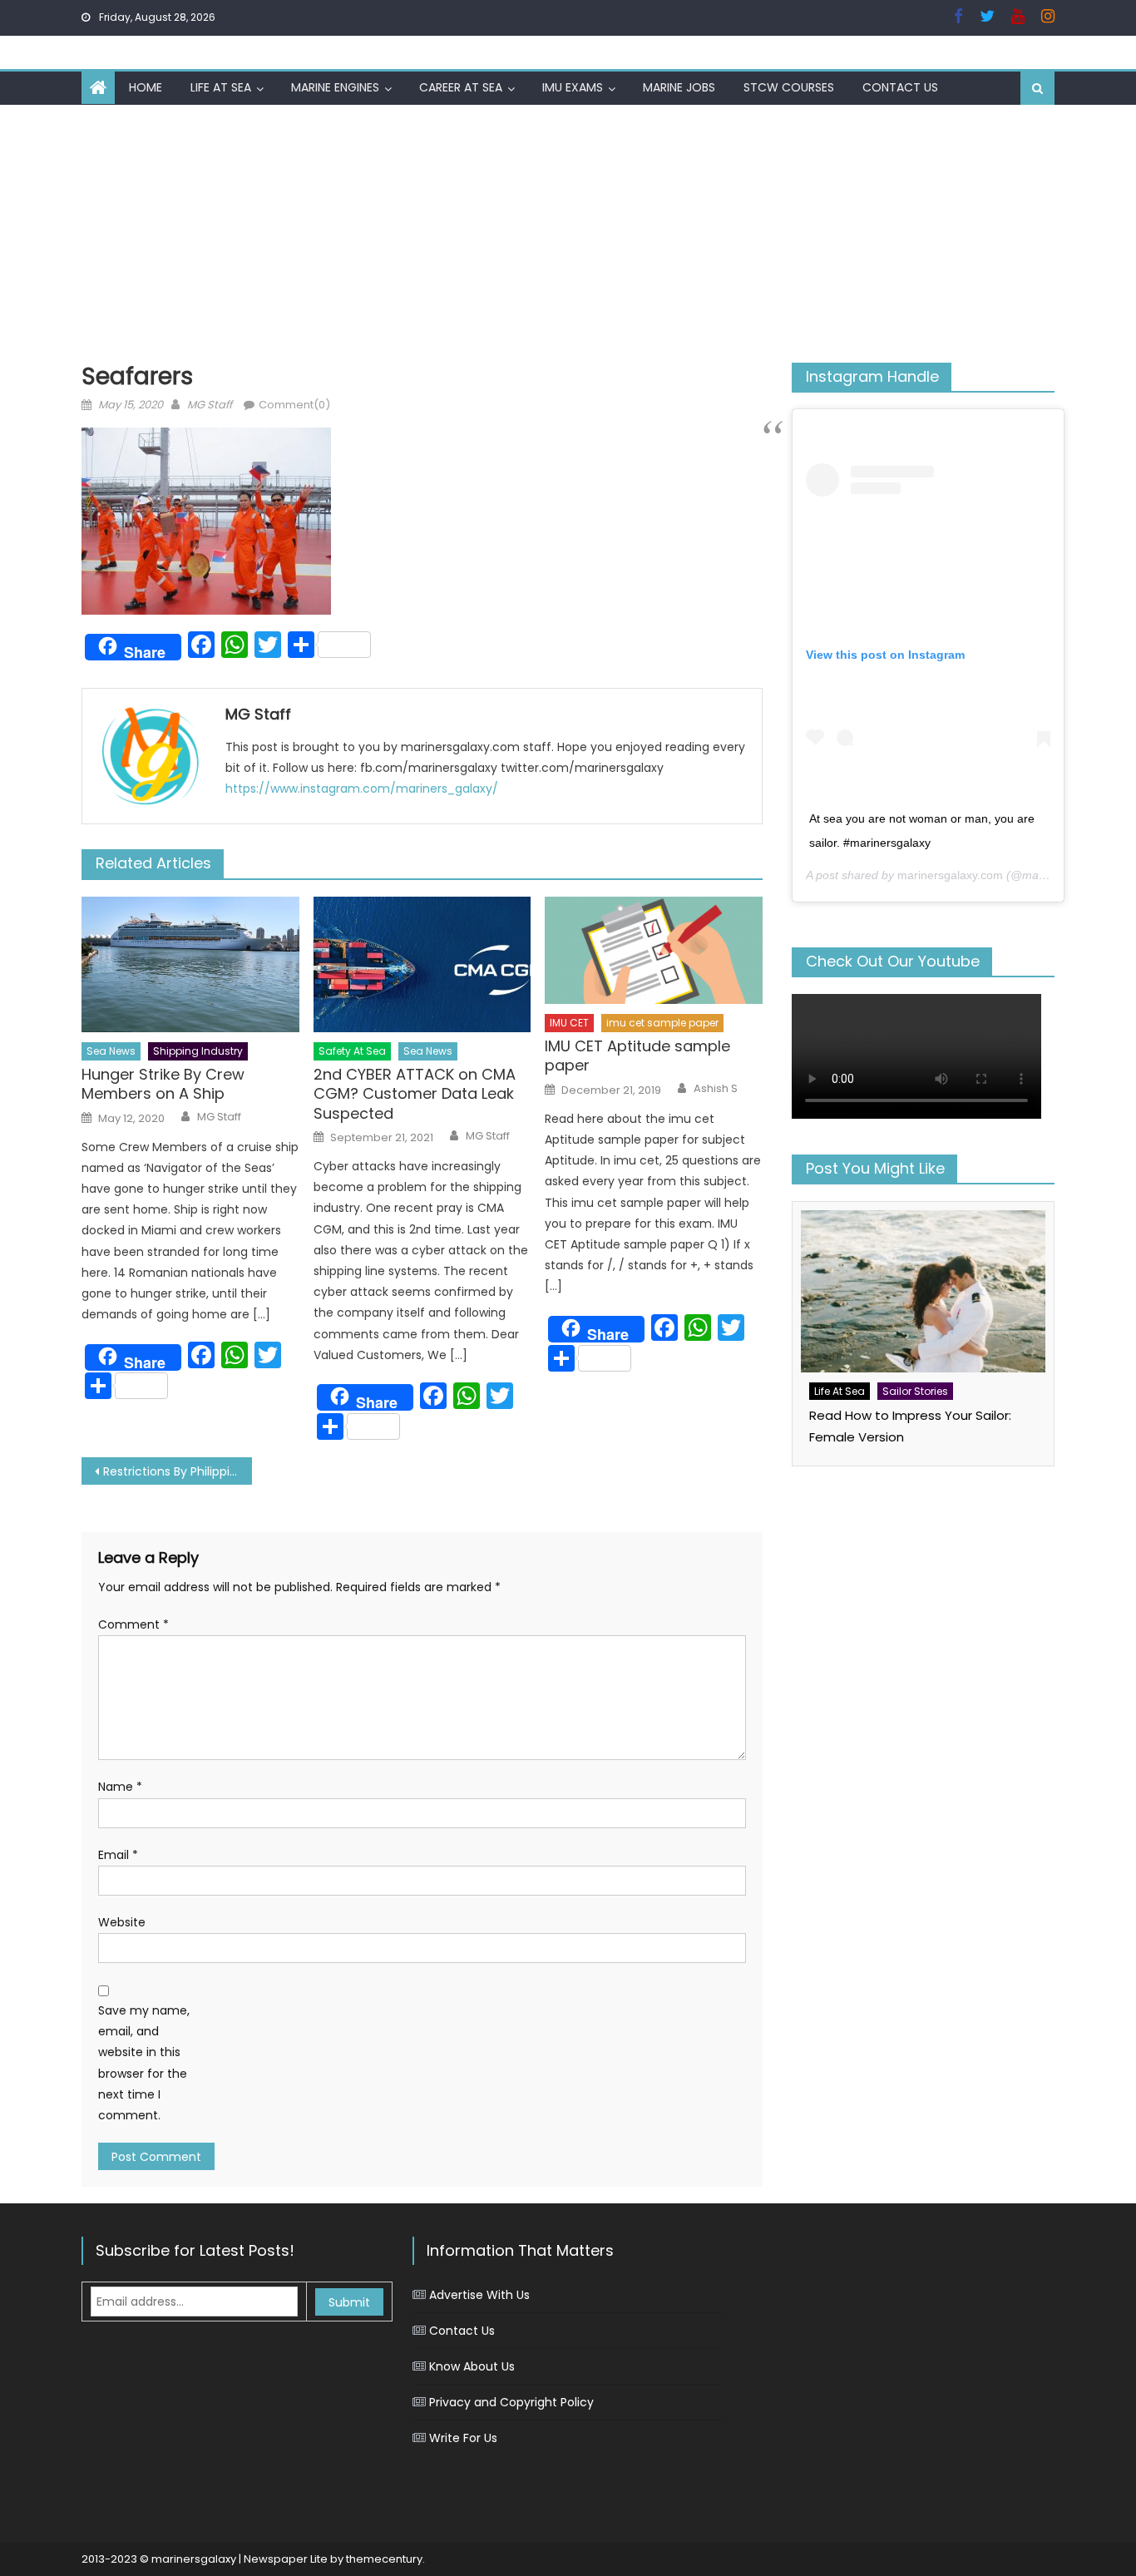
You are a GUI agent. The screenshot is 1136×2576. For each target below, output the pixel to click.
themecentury (384, 2559)
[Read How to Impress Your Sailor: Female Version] (923, 1291)
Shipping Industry (198, 1051)
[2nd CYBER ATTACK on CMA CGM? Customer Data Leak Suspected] (422, 965)
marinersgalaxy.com (950, 875)
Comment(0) (294, 405)
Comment (133, 1624)
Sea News (111, 1051)
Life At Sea (221, 87)
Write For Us (463, 2438)
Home (146, 87)
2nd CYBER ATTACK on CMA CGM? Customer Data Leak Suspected (415, 1094)
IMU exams (573, 87)
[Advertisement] (568, 230)
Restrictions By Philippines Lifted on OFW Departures (178, 1471)
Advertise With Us (479, 2295)
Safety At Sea (352, 1051)
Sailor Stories (915, 1391)
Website (122, 1922)
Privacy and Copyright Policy (511, 2402)
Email (118, 1855)
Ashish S (716, 1089)
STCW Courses (789, 87)
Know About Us (472, 2366)
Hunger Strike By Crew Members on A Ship (163, 1084)
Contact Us (900, 87)
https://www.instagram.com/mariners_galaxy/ (362, 789)
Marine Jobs (679, 87)
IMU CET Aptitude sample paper (637, 1056)
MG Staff (210, 405)
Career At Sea (461, 87)
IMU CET (569, 1023)
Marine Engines (335, 87)
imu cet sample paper (662, 1023)
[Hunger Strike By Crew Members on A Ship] (190, 965)
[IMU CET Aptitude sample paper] (654, 951)
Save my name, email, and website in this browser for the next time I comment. (144, 2063)
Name (120, 1787)
